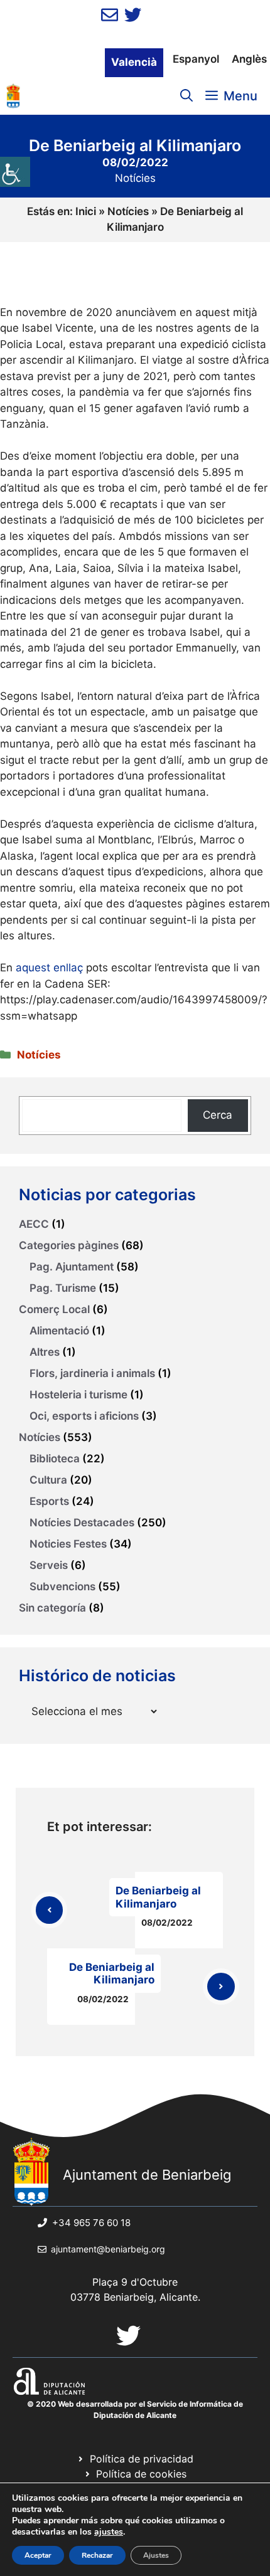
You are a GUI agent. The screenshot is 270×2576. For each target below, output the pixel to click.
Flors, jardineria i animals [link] (92, 1373)
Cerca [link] (218, 1115)
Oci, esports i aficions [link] (84, 1416)
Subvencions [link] (62, 1586)
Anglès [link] (249, 59)
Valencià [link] (134, 62)
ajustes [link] (109, 2532)
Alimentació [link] (59, 1331)
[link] (15, 172)
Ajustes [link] (156, 2555)
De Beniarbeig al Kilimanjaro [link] (158, 1897)
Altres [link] (45, 1352)
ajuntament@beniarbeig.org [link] (108, 2249)
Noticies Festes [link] (68, 1544)
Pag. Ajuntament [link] (72, 1267)
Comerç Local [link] (54, 1309)
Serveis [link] (49, 1565)
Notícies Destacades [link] (82, 1523)
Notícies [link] (135, 178)
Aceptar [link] (38, 2555)
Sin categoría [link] (52, 1608)
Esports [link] (49, 1501)
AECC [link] (34, 1224)
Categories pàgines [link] (69, 1245)
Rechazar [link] (97, 2555)
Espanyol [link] (196, 59)
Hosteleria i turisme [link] (78, 1395)
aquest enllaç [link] (49, 968)
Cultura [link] (48, 1480)
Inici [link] (86, 211)
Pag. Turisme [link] (63, 1288)
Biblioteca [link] (55, 1459)
